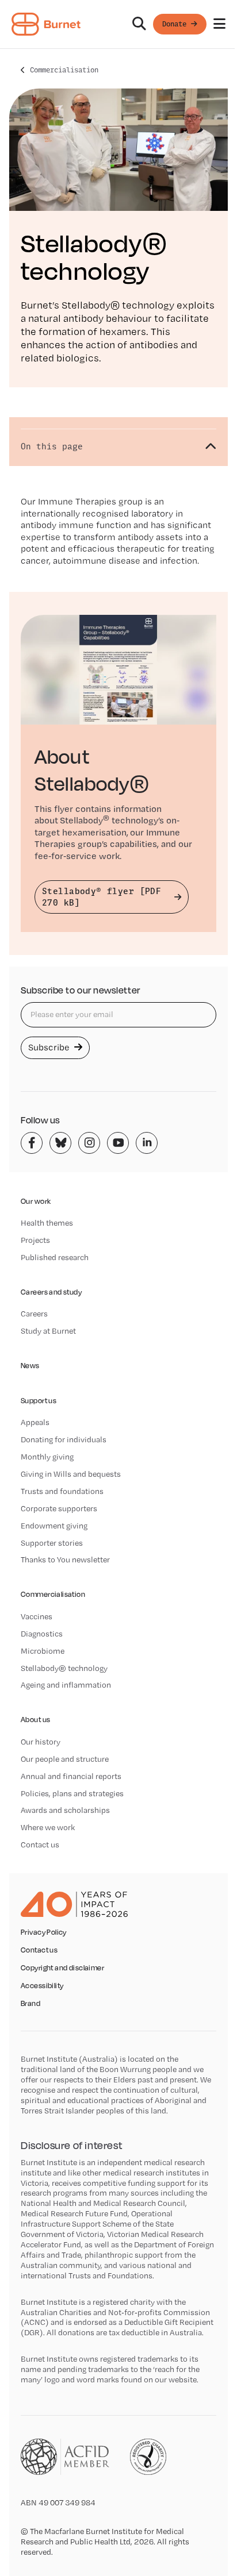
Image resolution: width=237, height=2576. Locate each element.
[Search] (139, 24)
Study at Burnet (48, 1331)
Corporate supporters (59, 1508)
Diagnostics (42, 1634)
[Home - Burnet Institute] (46, 24)
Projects (35, 1240)
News (30, 1366)
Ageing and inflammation (66, 1685)
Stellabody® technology (64, 1668)
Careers (34, 1314)
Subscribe (50, 1047)
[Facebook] (32, 1143)
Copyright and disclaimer (62, 1968)
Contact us (40, 1845)
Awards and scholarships (65, 1810)
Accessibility (42, 1986)
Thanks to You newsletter (65, 1560)
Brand (30, 2004)
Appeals (35, 1422)
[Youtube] (118, 1143)
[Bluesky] (60, 1143)
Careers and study (51, 1292)
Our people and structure (65, 1759)
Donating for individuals (64, 1439)
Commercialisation (64, 70)
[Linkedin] (147, 1143)
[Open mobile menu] (219, 24)
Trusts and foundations (62, 1491)
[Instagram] (89, 1143)
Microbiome (43, 1651)
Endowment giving (54, 1526)
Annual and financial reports (71, 1776)
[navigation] (118, 24)
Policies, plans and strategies (72, 1793)
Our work (36, 1201)
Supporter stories (52, 1543)
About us (35, 1720)
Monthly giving (47, 1457)
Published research (55, 1257)
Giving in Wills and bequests (71, 1474)
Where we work (48, 1827)
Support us (39, 1401)
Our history (41, 1742)
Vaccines (37, 1616)
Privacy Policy (44, 1932)
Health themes (47, 1223)
